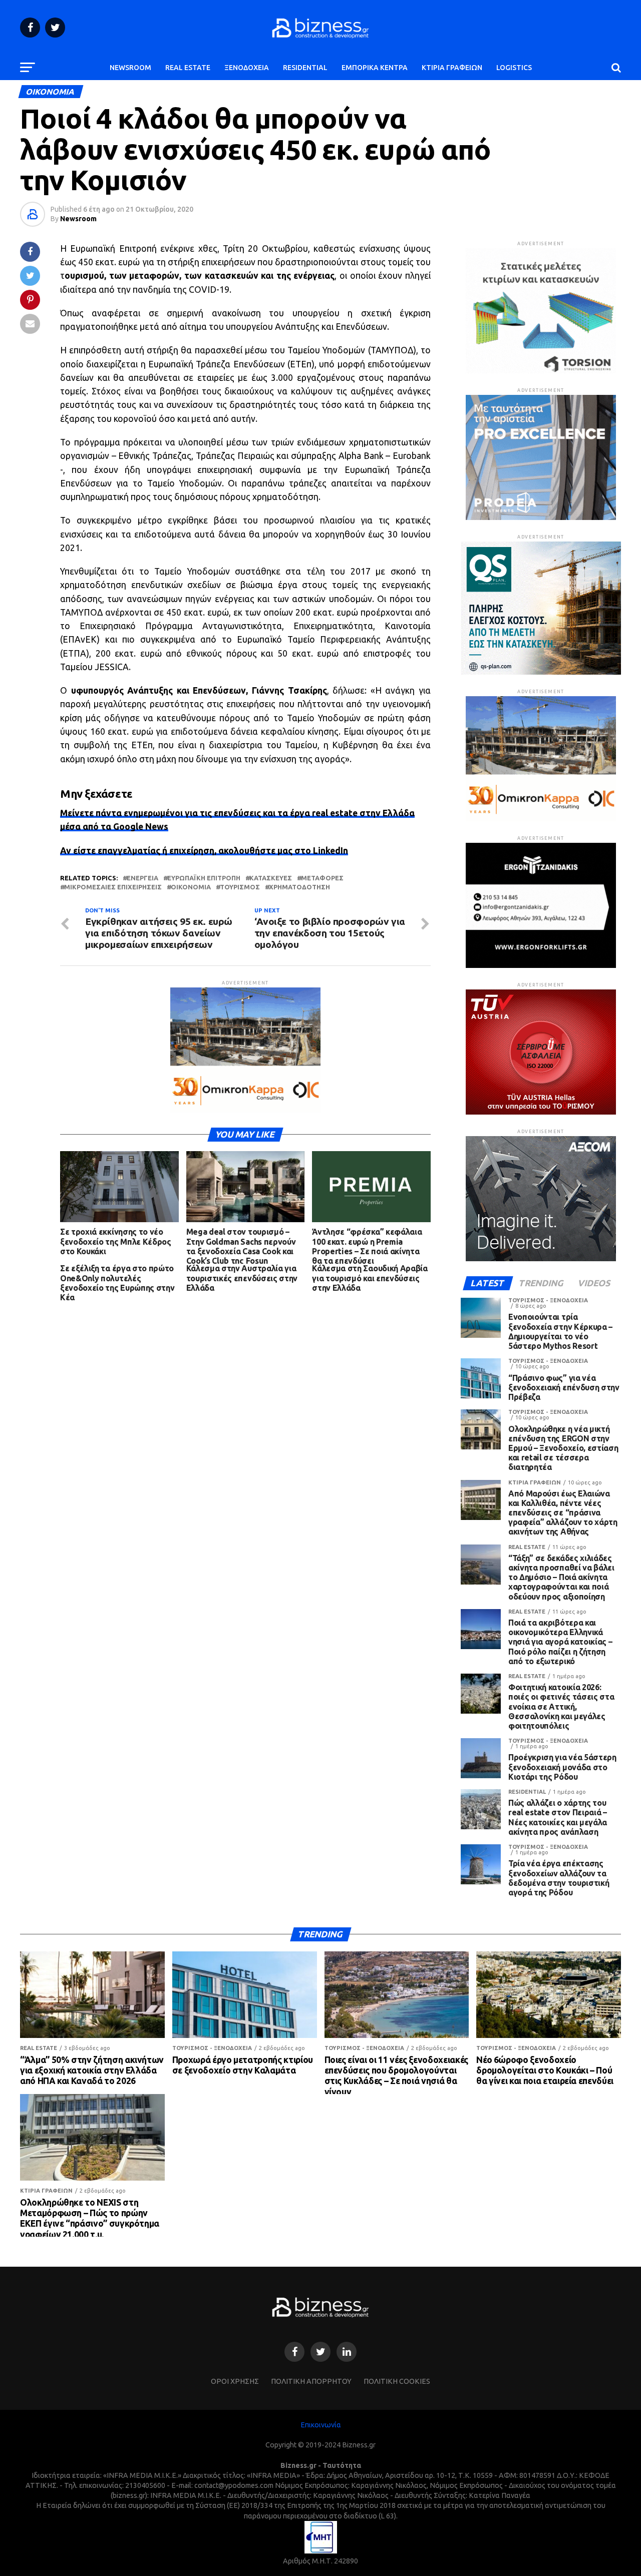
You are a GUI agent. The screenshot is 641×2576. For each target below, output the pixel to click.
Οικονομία (191, 887)
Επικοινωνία (321, 2425)
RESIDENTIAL (305, 68)
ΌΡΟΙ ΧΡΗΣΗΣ (235, 2381)
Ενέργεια (142, 878)
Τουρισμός (240, 887)
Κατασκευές (271, 878)
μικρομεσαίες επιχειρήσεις (113, 887)
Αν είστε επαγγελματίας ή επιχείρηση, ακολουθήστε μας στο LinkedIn (204, 851)
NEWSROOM (130, 68)
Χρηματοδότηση (299, 887)
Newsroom (78, 219)
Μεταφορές (322, 878)
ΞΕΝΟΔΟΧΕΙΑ (247, 68)
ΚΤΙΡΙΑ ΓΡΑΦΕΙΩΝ (452, 68)
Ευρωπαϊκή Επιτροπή (204, 878)
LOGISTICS (514, 68)
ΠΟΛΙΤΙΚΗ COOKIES (397, 2381)
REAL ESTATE (188, 68)
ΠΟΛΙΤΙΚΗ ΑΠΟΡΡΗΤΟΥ (311, 2381)
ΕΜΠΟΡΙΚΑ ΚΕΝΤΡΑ (375, 68)
